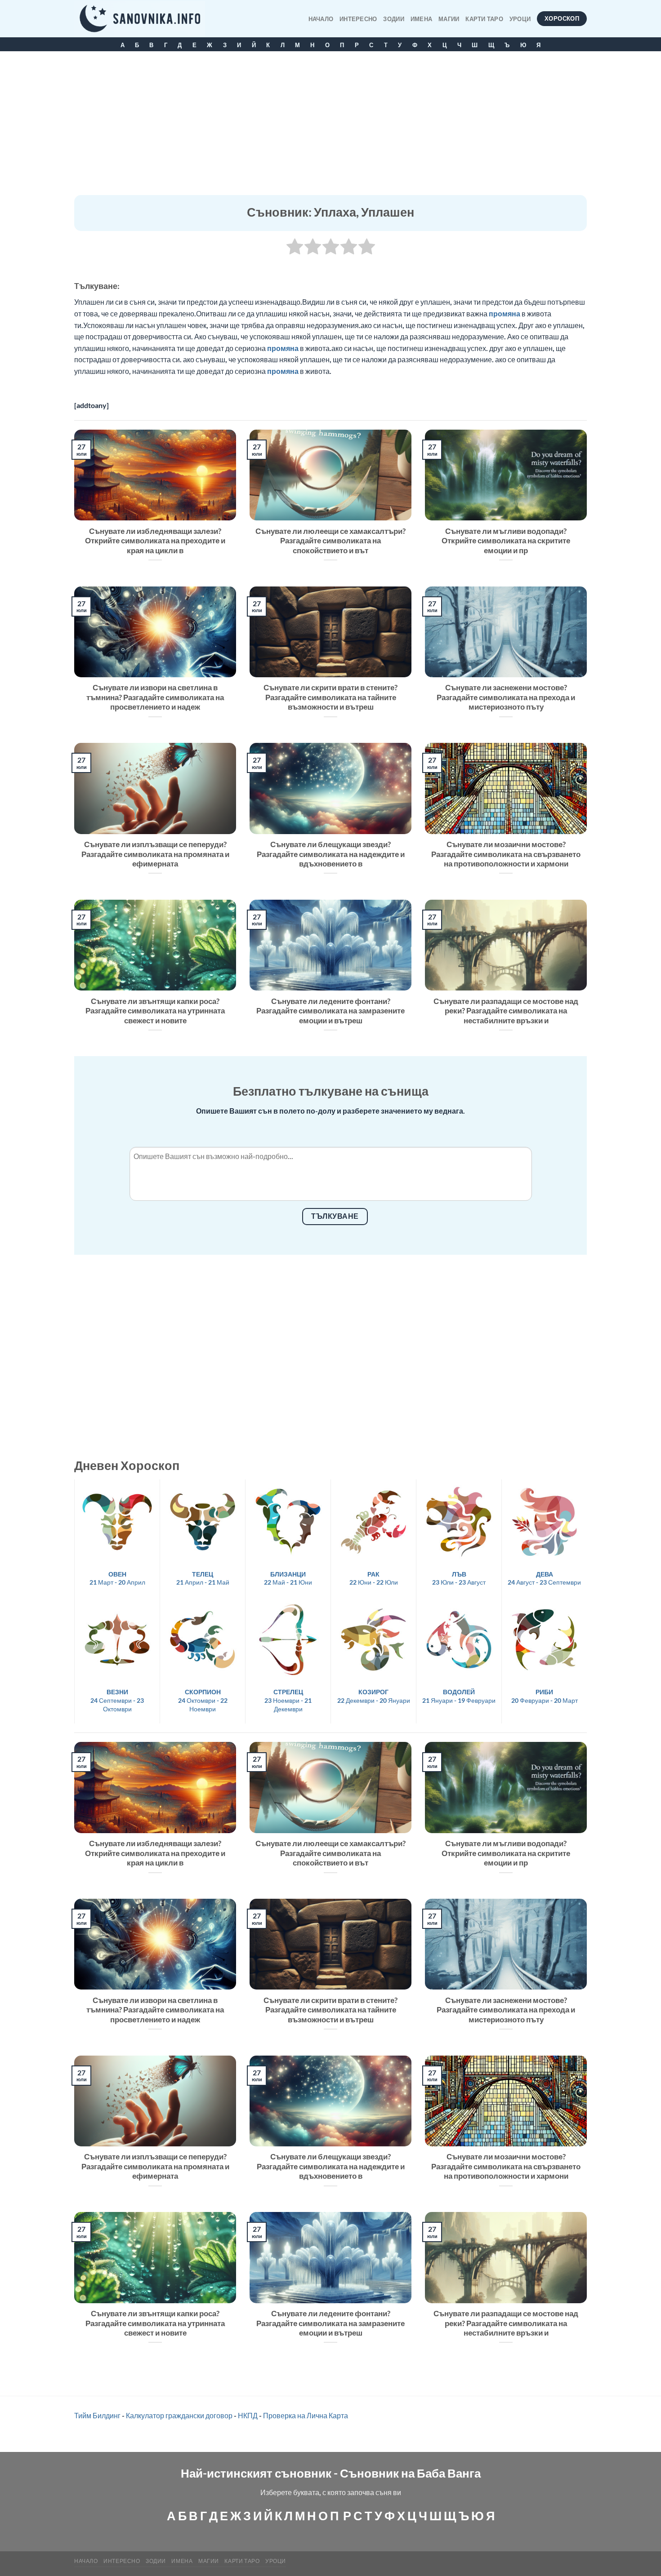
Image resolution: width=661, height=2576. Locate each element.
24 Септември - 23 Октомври (117, 1700)
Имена (421, 19)
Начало (321, 19)
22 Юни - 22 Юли (374, 1578)
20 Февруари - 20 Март (545, 1696)
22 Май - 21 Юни (288, 1578)
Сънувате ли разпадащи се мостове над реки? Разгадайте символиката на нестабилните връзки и (506, 1011)
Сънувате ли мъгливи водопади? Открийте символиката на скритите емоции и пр (506, 541)
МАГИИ (449, 19)
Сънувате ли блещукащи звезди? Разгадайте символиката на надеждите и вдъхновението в (331, 854)
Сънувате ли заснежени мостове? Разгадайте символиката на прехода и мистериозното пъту (506, 697)
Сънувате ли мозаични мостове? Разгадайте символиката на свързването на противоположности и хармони (506, 854)
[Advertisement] (330, 128)
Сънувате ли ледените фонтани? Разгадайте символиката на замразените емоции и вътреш (330, 1011)
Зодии (393, 19)
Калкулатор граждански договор (179, 2415)
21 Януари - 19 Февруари (459, 1696)
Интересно (358, 19)
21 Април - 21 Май (203, 1578)
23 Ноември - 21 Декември (288, 1700)
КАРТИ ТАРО (484, 19)
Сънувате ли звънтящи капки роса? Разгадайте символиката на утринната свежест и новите (155, 1011)
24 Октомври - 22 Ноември (203, 1700)
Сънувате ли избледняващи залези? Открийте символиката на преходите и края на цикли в (155, 541)
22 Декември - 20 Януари (374, 1696)
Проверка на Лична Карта (306, 2415)
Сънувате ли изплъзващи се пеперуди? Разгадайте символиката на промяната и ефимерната (155, 854)
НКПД (248, 2415)
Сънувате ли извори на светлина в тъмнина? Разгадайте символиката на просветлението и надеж (155, 697)
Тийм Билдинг (97, 2415)
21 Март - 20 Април (117, 1578)
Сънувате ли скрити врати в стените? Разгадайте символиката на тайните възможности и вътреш (330, 697)
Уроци (520, 19)
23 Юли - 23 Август (459, 1578)
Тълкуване (335, 1216)
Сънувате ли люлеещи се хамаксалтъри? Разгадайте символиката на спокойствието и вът (330, 541)
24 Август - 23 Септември (544, 1578)
